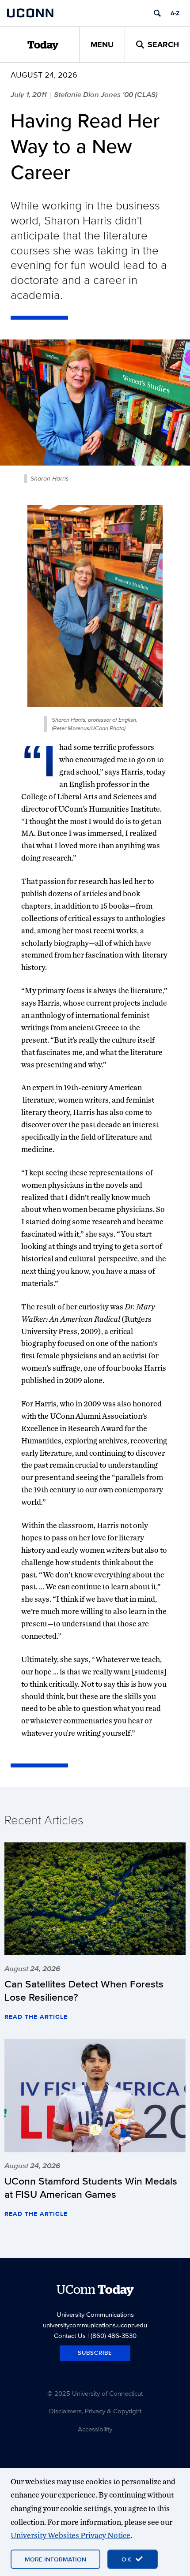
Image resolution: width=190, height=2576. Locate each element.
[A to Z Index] (175, 13)
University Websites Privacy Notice (70, 2535)
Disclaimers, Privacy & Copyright (95, 2411)
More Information (55, 2559)
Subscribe (95, 2353)
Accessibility (95, 2429)
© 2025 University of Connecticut (95, 2393)
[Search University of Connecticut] (157, 13)
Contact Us (70, 2336)
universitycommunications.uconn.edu (95, 2325)
